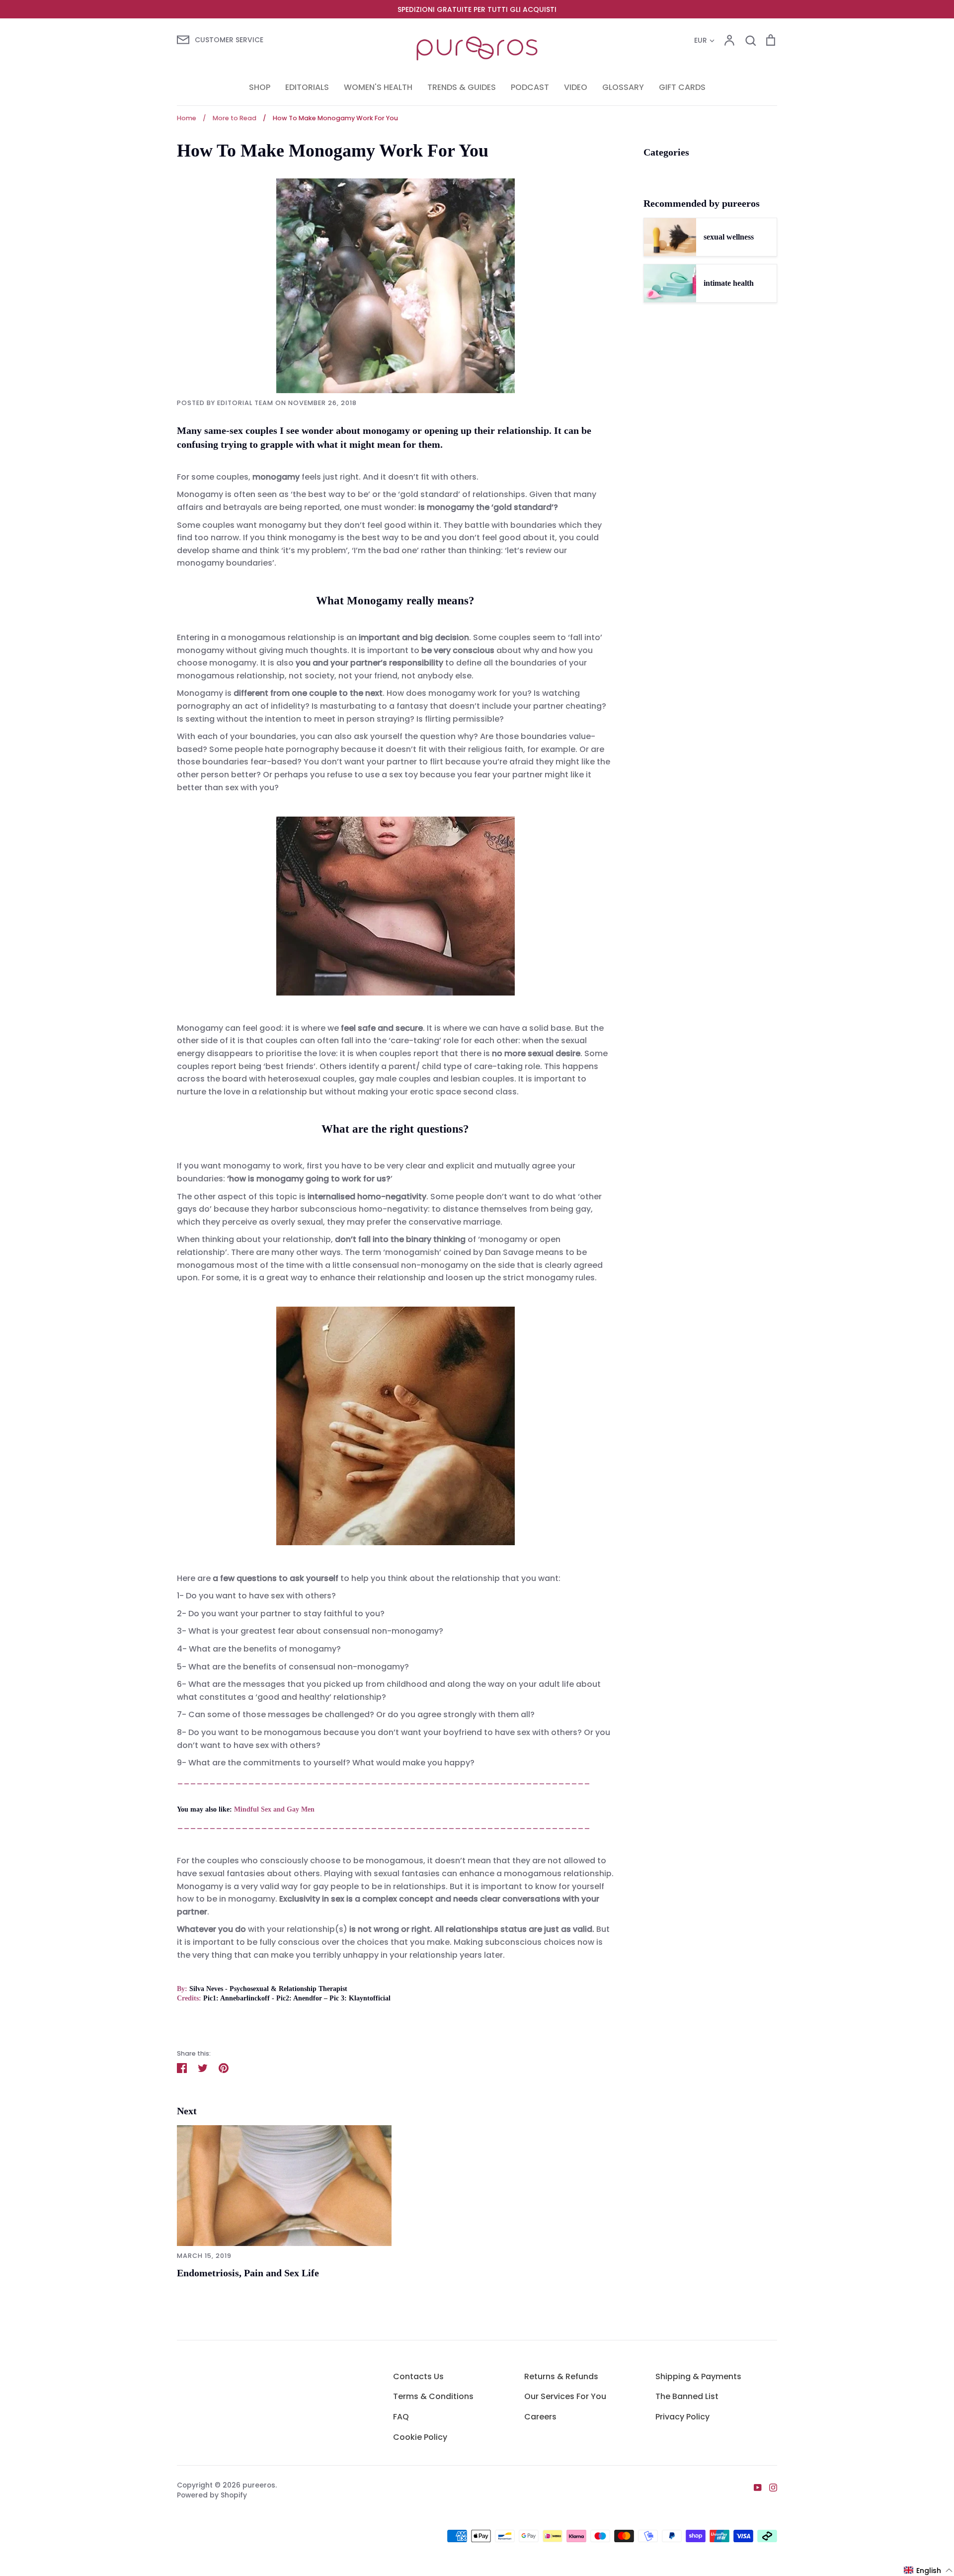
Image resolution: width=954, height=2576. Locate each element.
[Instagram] (769, 2487)
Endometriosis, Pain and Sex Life (248, 2273)
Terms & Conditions (433, 2396)
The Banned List (687, 2396)
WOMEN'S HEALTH (378, 87)
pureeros (259, 2485)
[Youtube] (754, 2487)
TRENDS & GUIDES (462, 87)
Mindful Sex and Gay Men (274, 1809)
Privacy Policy (682, 2417)
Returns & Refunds (561, 2376)
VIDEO (576, 87)
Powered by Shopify (212, 2495)
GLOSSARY (623, 87)
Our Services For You (565, 2396)
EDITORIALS (307, 87)
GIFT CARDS (682, 87)
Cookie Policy (420, 2437)
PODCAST (530, 87)
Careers (540, 2417)
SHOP (260, 87)
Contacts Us (418, 2376)
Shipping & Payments (698, 2376)
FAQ (401, 2417)
